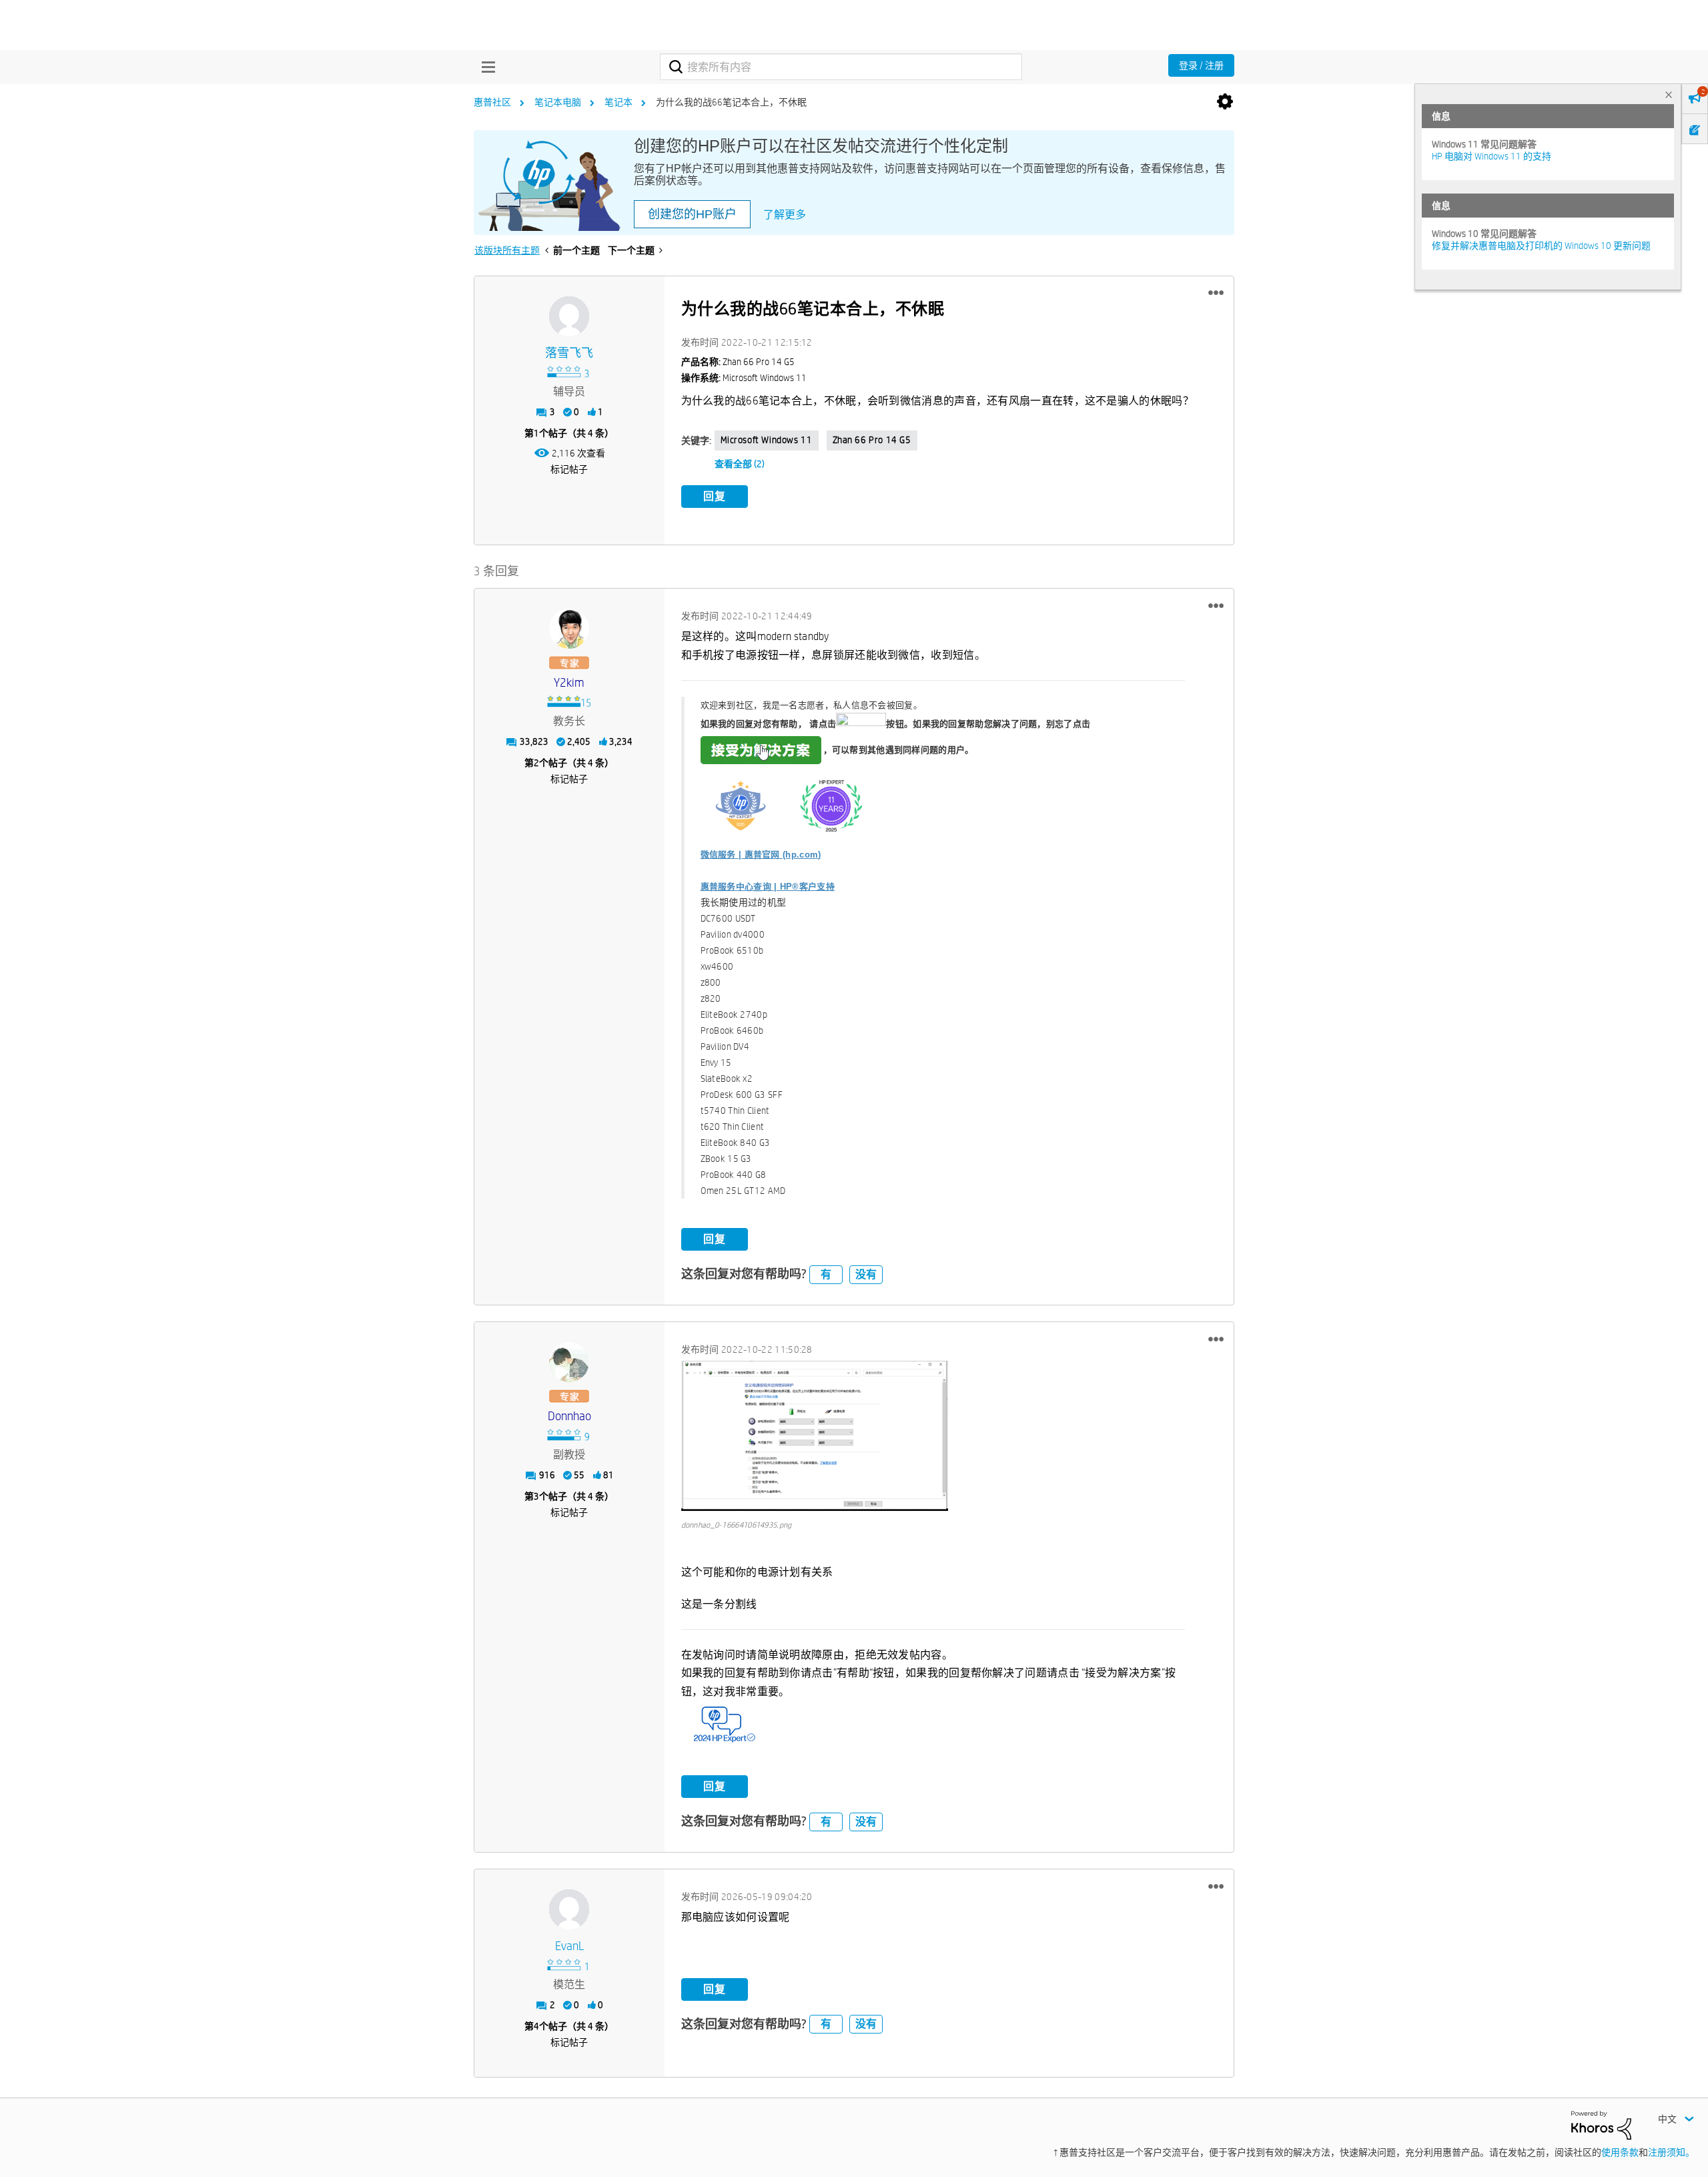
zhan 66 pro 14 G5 (872, 440)
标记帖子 (569, 469)
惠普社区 (492, 102)
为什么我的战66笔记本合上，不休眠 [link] (731, 102)
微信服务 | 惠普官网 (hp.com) (761, 855)
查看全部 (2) (740, 464)
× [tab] (1669, 94)
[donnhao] (569, 1362)
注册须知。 (1671, 2152)
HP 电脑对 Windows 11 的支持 (1491, 156)
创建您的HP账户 (692, 214)
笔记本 (618, 102)
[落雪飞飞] (569, 316)
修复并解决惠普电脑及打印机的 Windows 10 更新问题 (1541, 246)
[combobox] (841, 67)
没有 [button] (866, 1274)
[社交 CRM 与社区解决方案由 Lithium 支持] (1601, 2124)
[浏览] (485, 67)
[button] (1216, 293)
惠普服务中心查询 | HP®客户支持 (768, 887)
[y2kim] (569, 629)
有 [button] (826, 1274)
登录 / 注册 (1201, 65)
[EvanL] (569, 1909)
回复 (715, 496)
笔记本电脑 (558, 102)
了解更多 (785, 215)
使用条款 (1620, 2152)
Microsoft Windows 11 (767, 440)
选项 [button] (1225, 102)
